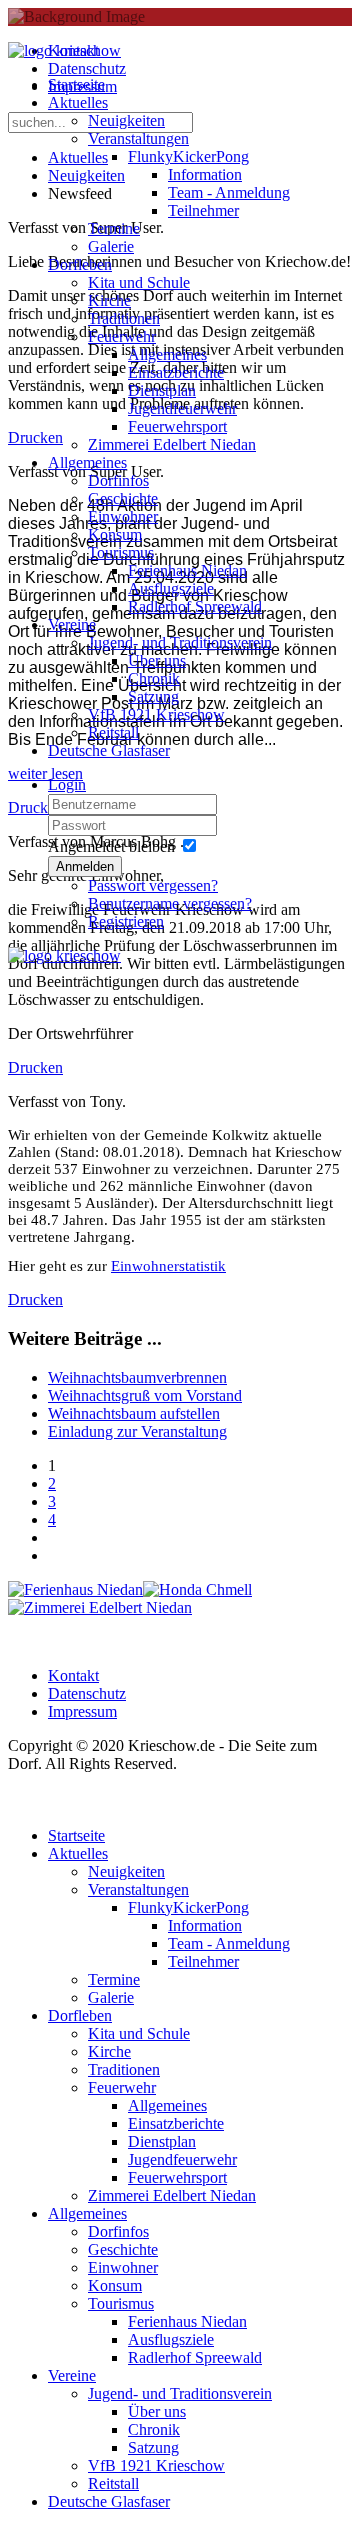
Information (205, 174)
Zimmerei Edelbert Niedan (172, 444)
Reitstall (113, 732)
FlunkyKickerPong (188, 156)
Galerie (111, 246)
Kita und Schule (139, 282)
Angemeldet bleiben (111, 846)
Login (67, 784)
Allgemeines (167, 354)
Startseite (76, 84)
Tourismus (121, 552)
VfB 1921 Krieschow (156, 714)
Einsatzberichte (176, 372)
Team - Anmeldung (229, 192)
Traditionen (124, 318)
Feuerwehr (122, 336)
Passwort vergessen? (153, 885)
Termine (114, 228)
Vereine (72, 624)
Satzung (153, 696)
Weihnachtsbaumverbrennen (137, 1377)
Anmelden (85, 866)
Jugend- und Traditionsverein (180, 642)
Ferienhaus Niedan (187, 570)
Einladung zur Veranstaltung (137, 1431)
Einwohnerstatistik (168, 1266)
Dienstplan (162, 390)
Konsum (115, 534)
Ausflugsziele (171, 588)
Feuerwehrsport (177, 426)
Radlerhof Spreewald (195, 606)
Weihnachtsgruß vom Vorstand (145, 1395)
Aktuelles (78, 102)
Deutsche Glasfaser (109, 750)
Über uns (157, 660)
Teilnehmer (203, 210)
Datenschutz (87, 1693)
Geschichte (123, 498)
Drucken (35, 1067)
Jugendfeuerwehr (182, 408)
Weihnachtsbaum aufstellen (134, 1413)
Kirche (109, 300)
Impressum (82, 1711)
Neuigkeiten (126, 120)
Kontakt (73, 1675)
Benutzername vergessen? (170, 903)
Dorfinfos (118, 480)
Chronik (154, 678)
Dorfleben (80, 264)
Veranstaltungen (138, 138)
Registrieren (126, 921)
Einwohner (123, 516)
